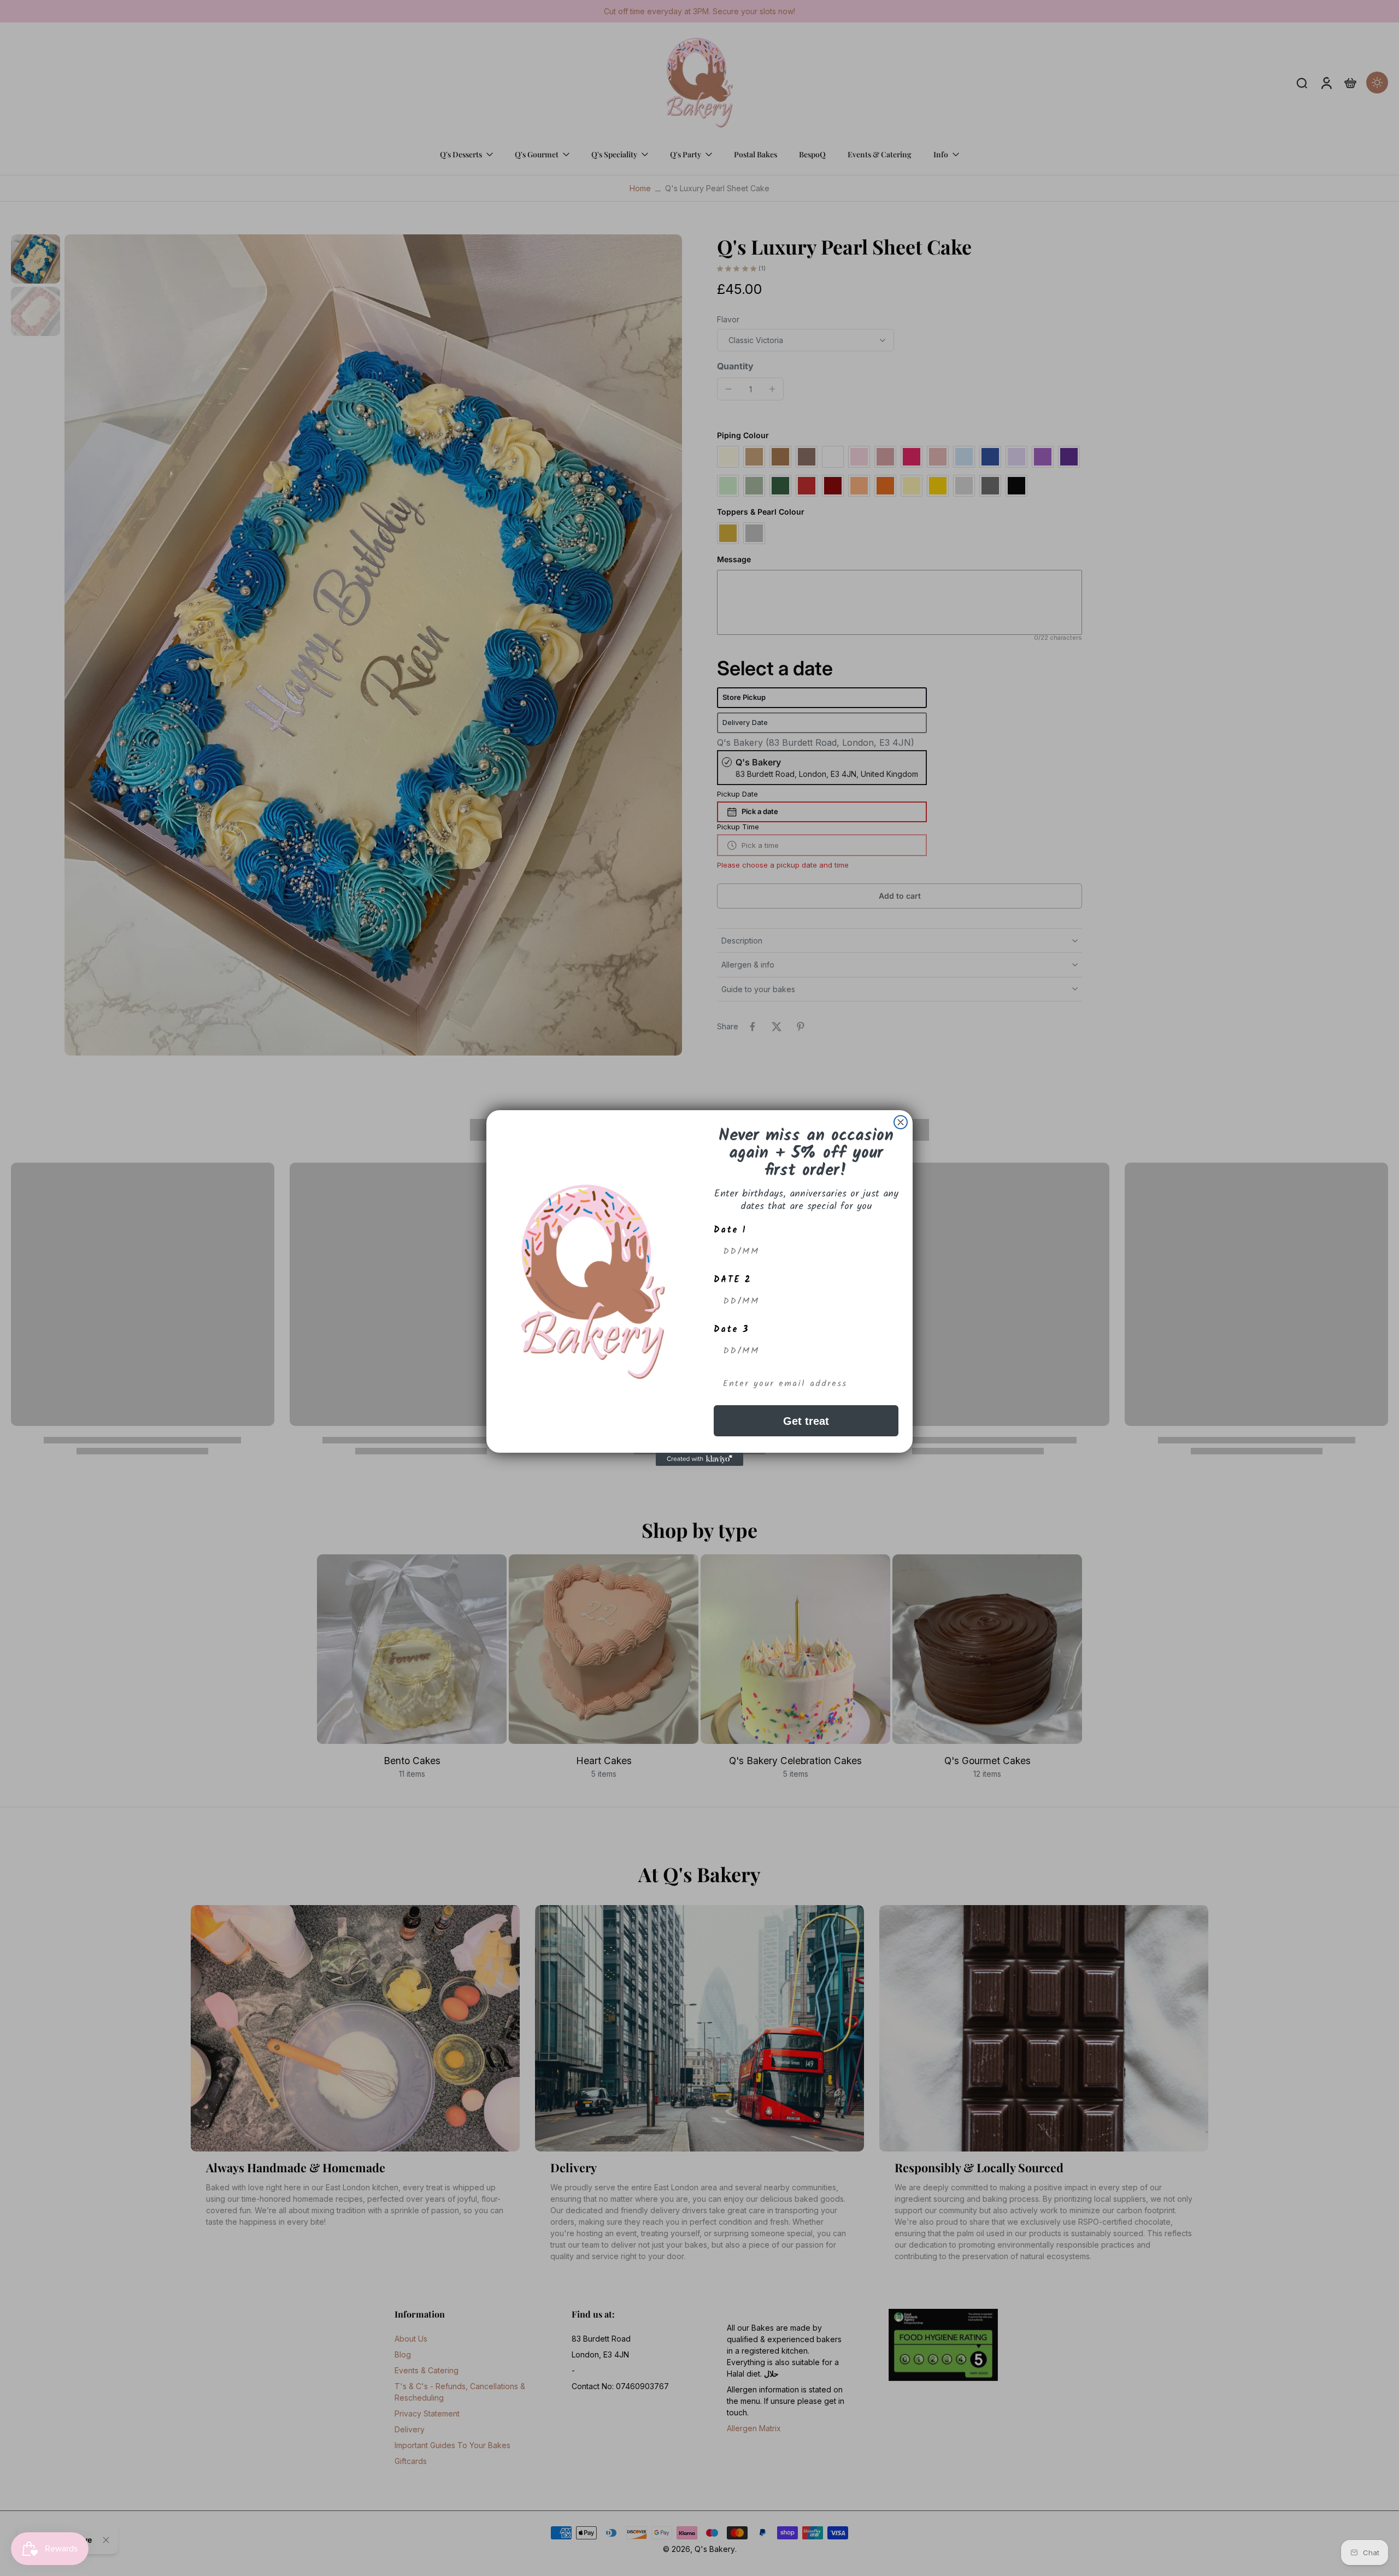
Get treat (806, 1421)
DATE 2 (733, 1280)
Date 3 (731, 1330)
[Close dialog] (901, 1122)
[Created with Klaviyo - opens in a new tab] (699, 1459)
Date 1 (730, 1230)
